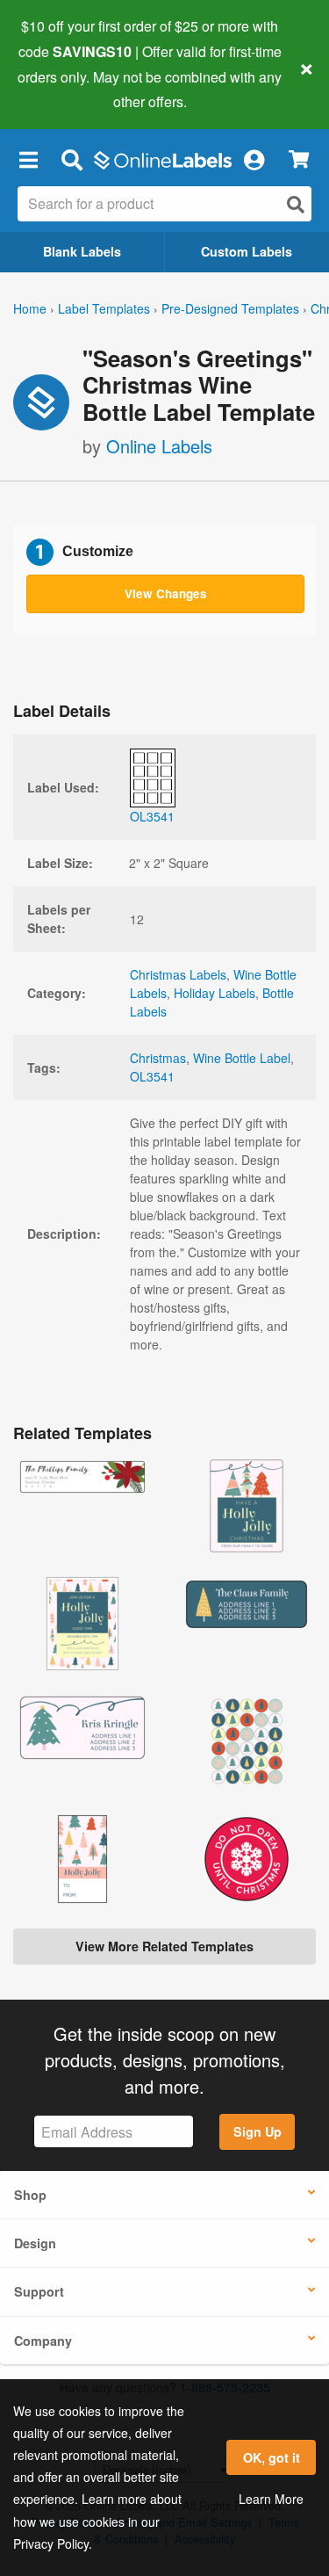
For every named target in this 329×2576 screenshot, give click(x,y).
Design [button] (35, 2243)
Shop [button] (30, 2195)
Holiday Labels (215, 993)
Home (30, 308)
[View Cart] (299, 159)
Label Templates (104, 308)
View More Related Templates (164, 1946)
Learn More (271, 2499)
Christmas (158, 1058)
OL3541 (152, 1076)
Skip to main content (64, 89)
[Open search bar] (72, 159)
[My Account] (254, 159)
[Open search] (296, 204)
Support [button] (39, 2291)
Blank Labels (82, 251)
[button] (28, 159)
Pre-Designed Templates (230, 308)
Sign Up (257, 2131)
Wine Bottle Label (242, 1058)
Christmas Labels (178, 974)
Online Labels (159, 446)
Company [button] (43, 2341)
